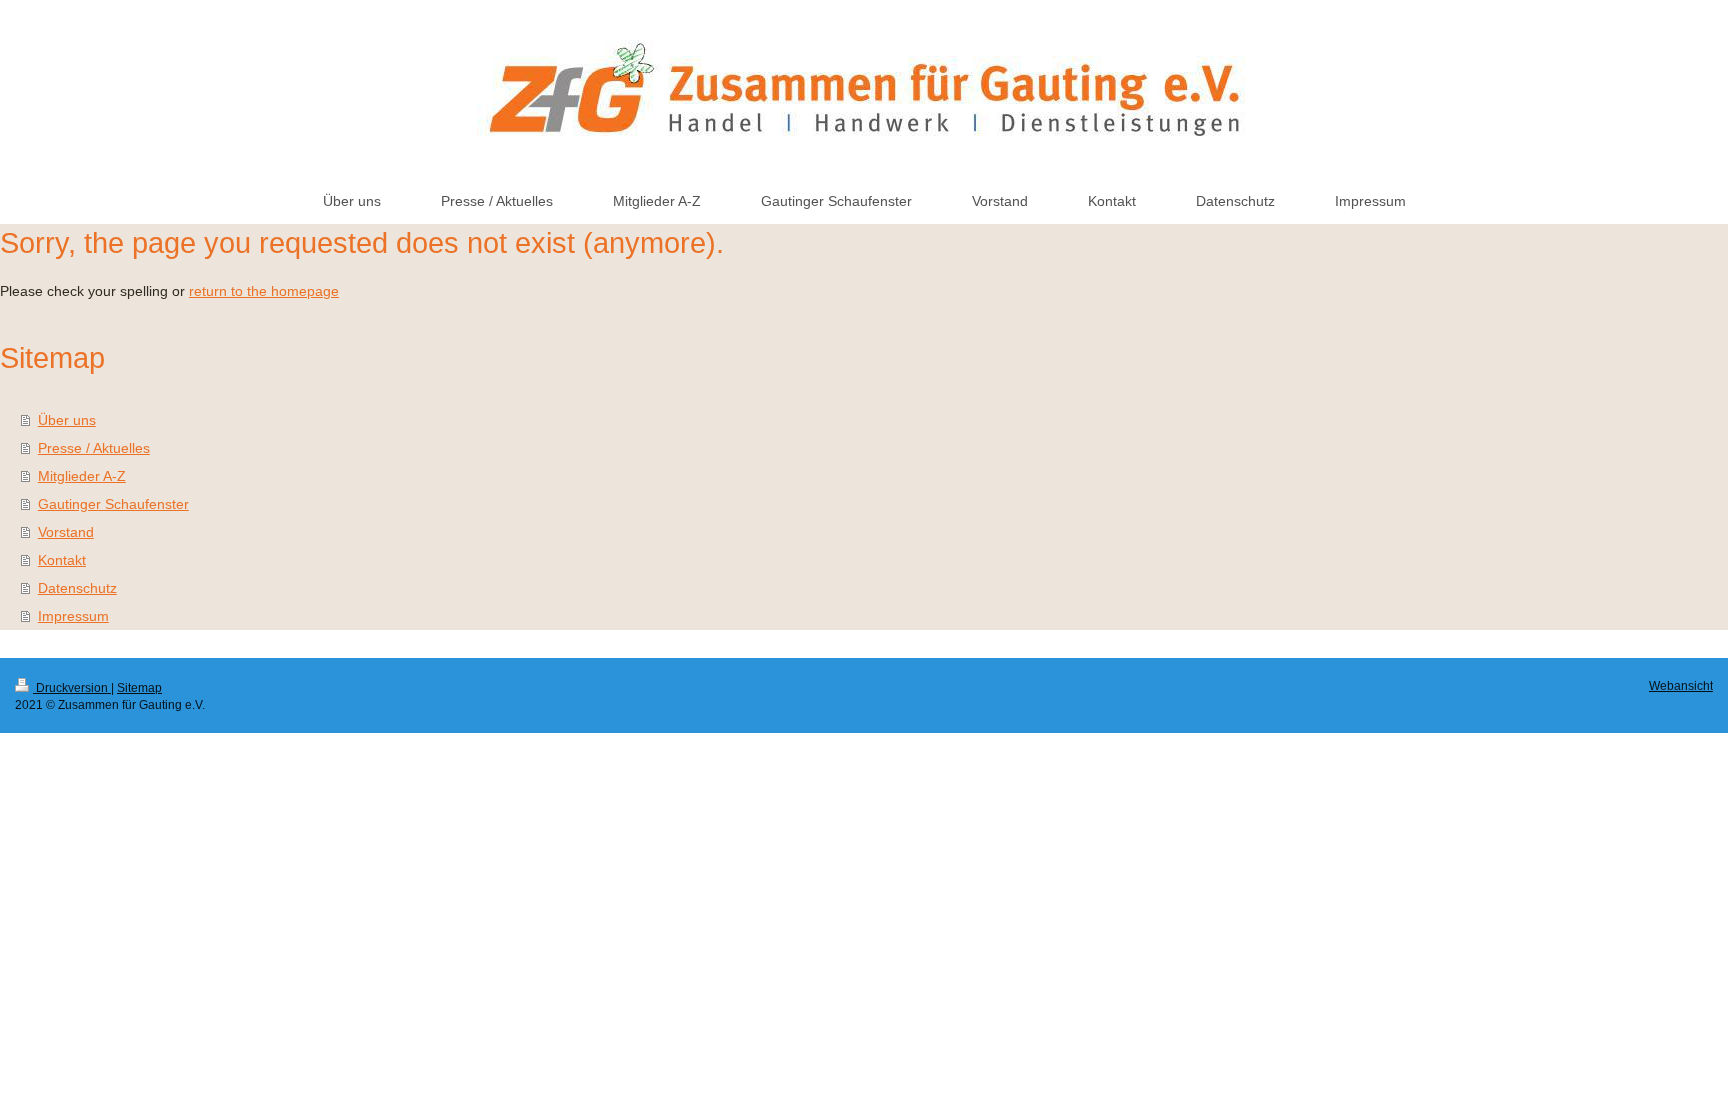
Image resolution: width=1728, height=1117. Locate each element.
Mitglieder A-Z (82, 476)
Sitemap (139, 688)
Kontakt (62, 560)
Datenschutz (77, 588)
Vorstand (66, 532)
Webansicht (1681, 686)
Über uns (67, 420)
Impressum (73, 616)
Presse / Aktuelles (94, 448)
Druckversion (72, 688)
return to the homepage (264, 291)
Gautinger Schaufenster (113, 504)
